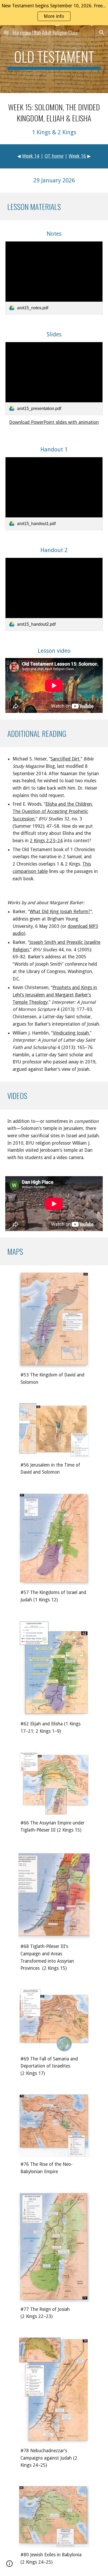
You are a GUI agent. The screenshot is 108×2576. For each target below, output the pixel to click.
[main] (54, 59)
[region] (54, 13)
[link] (54, 278)
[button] (6, 32)
